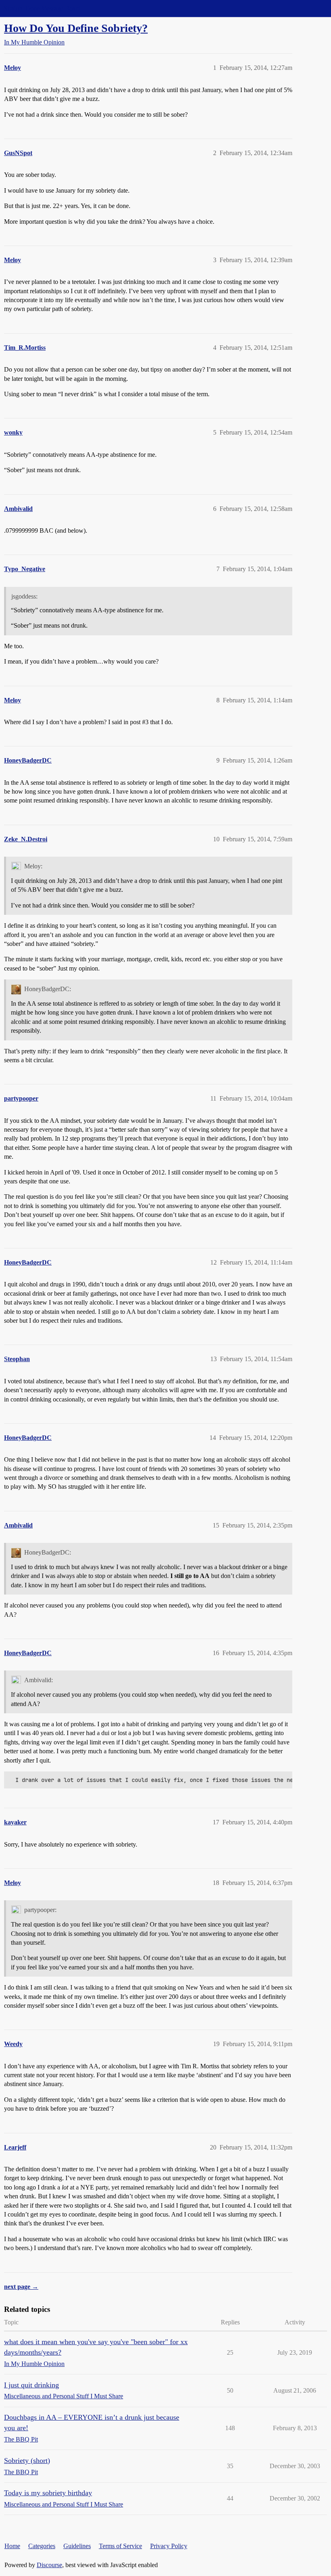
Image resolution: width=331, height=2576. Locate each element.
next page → (21, 2287)
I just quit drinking (31, 2385)
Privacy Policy (169, 2546)
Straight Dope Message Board (42, 8)
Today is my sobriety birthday (48, 2493)
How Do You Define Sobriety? (76, 28)
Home (12, 2546)
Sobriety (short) (27, 2460)
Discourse (49, 2565)
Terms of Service (120, 2546)
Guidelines (77, 2546)
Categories (42, 2546)
